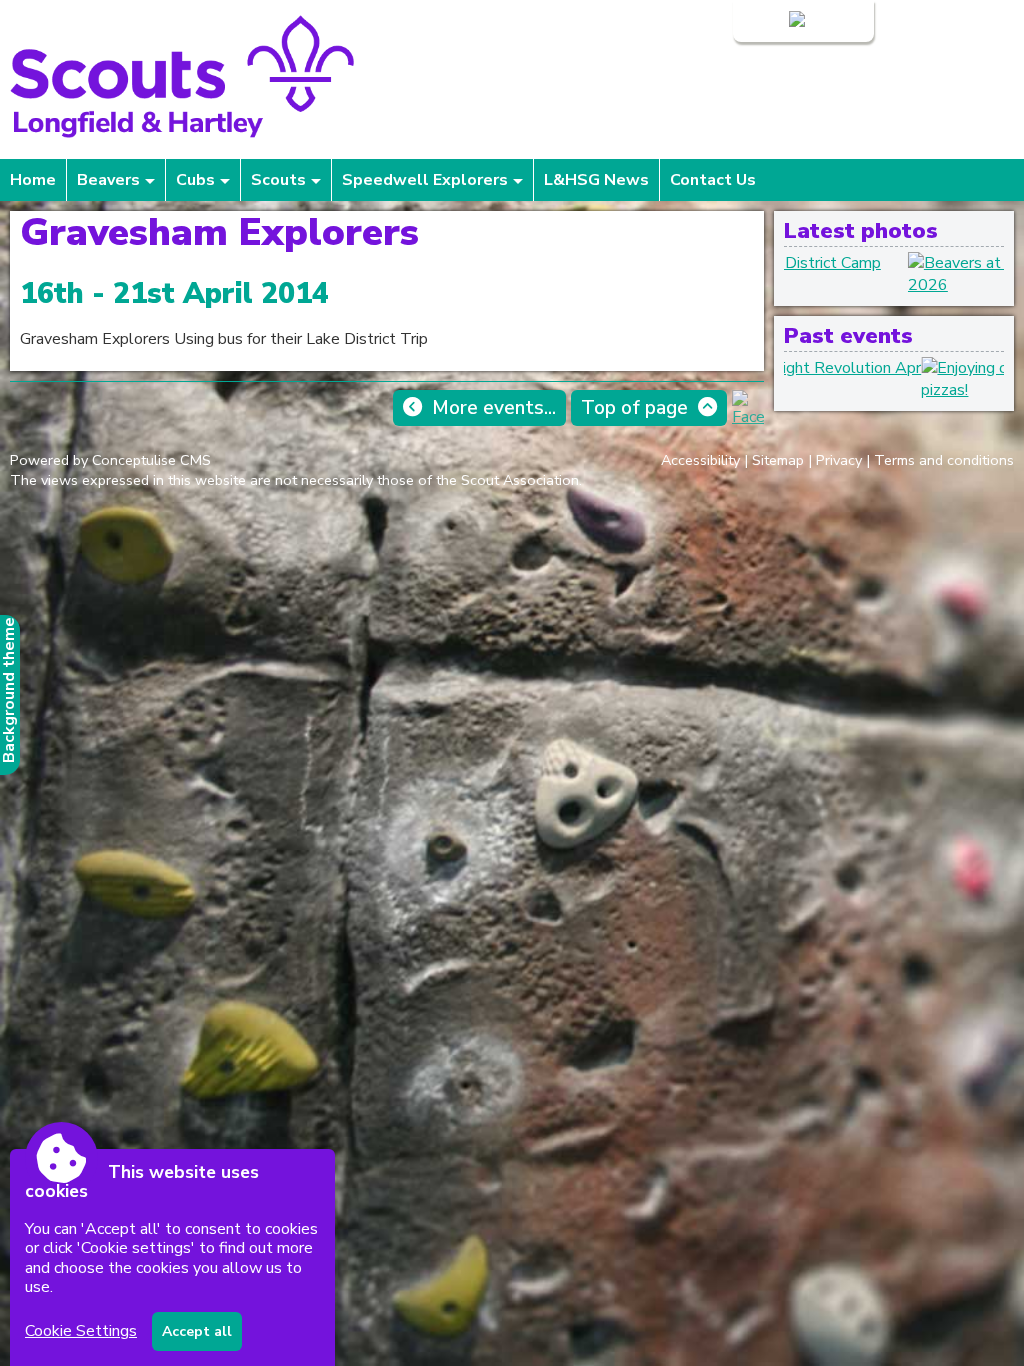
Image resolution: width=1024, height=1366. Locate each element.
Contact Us (713, 180)
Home (33, 180)
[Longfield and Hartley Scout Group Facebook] (748, 417)
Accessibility (700, 460)
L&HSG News (596, 180)
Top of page (634, 408)
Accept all (197, 1331)
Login (766, 21)
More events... (494, 408)
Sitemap (778, 460)
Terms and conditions (944, 460)
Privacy (839, 460)
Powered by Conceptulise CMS (110, 460)
